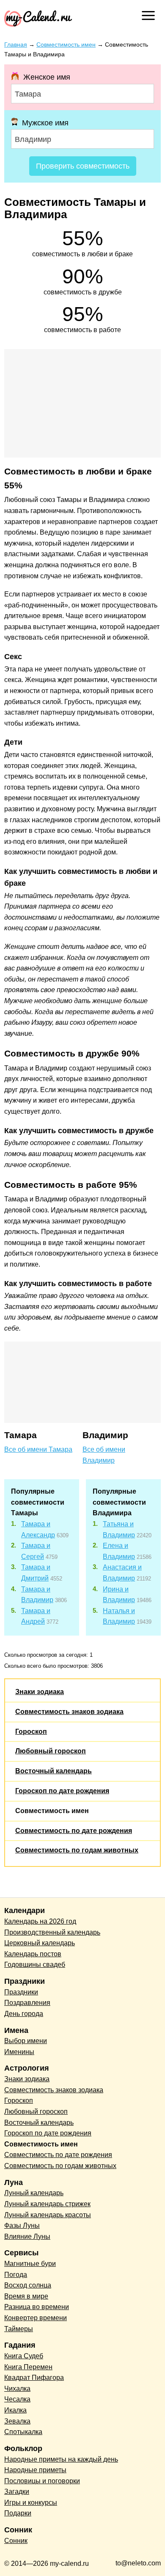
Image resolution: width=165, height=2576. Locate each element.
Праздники (21, 1992)
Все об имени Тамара (38, 1449)
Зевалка (17, 2421)
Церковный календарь (40, 1943)
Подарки (18, 2513)
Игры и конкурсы (31, 2503)
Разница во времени (37, 2307)
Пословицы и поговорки (42, 2481)
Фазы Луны (22, 2225)
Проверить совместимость (83, 166)
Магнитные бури (30, 2264)
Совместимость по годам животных (77, 1850)
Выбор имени (26, 2041)
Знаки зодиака (40, 1692)
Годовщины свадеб (35, 1965)
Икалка (15, 2410)
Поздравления (27, 2003)
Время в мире (26, 2296)
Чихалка (17, 2389)
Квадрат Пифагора (34, 2378)
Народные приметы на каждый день (61, 2459)
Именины (19, 2052)
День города (24, 2014)
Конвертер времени (36, 2318)
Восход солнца (28, 2285)
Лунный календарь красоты (48, 2215)
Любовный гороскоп (51, 1751)
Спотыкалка (23, 2432)
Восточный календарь (54, 1771)
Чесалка (17, 2399)
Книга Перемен (28, 2367)
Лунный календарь (34, 2193)
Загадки (17, 2491)
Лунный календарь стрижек (47, 2204)
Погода (16, 2275)
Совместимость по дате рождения (74, 1831)
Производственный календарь (52, 1932)
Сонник (16, 2541)
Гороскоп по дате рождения (62, 1791)
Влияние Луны (27, 2236)
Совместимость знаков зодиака (69, 1712)
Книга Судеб (24, 2356)
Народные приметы (35, 2470)
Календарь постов (33, 1954)
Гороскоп (31, 1732)
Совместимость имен (52, 1811)
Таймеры (19, 2329)
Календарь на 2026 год (40, 1921)
